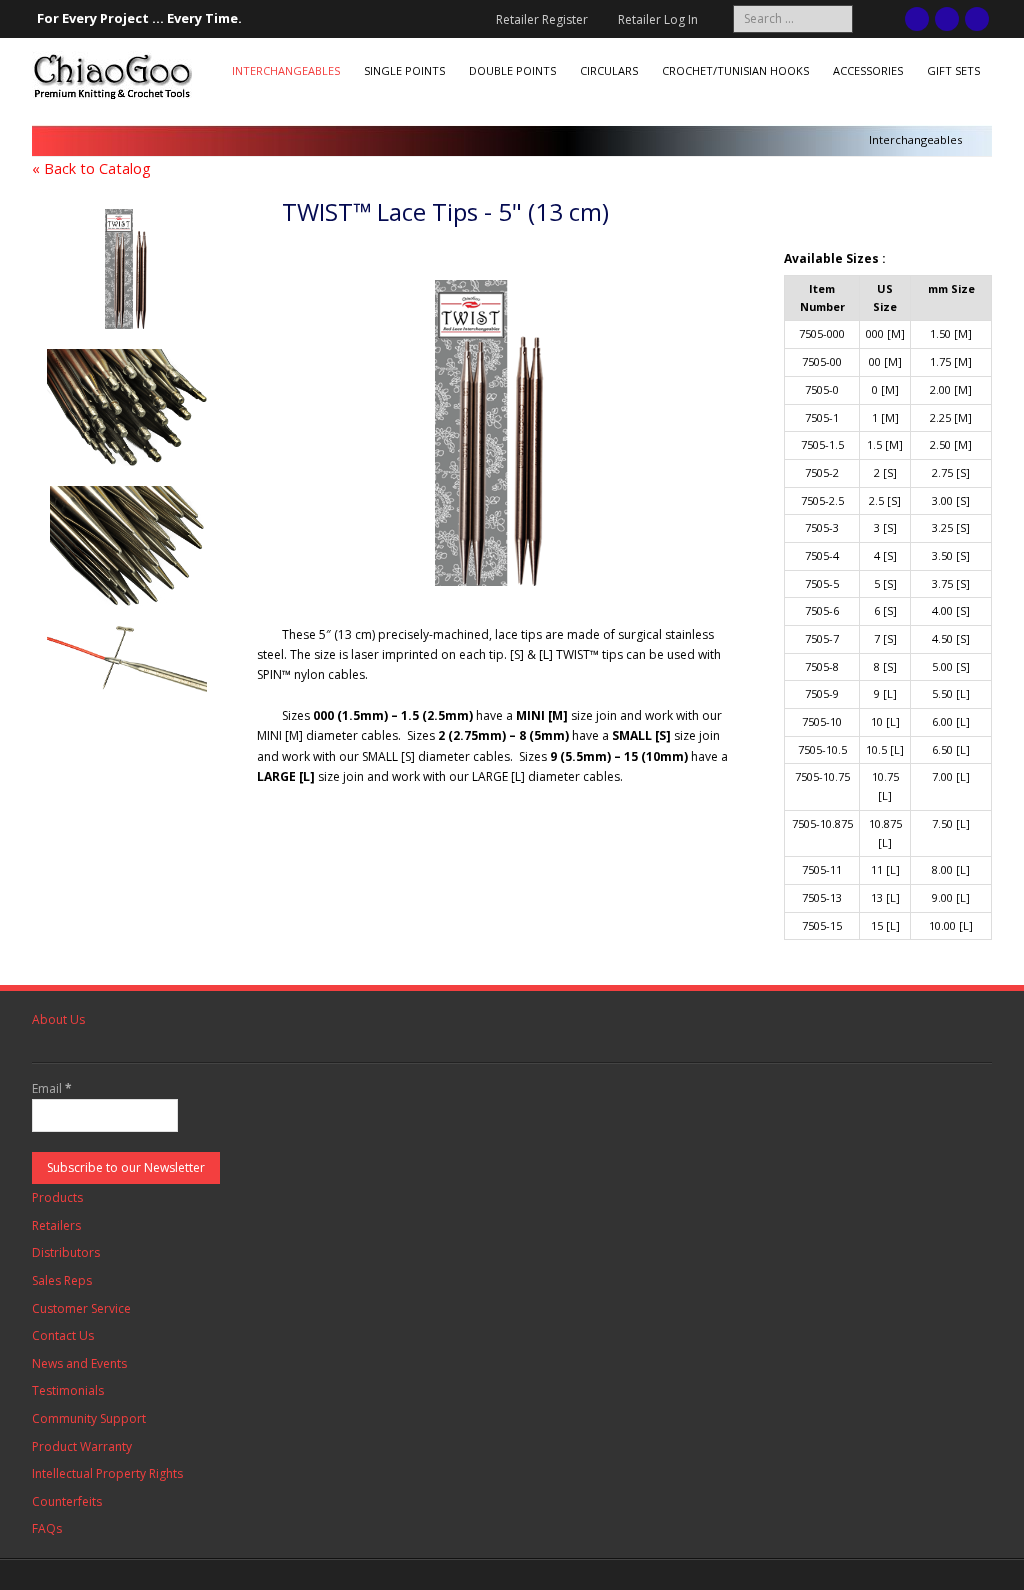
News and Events (79, 1363)
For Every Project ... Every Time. (139, 18)
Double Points (512, 70)
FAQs (47, 1528)
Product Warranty (82, 1446)
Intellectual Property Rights (107, 1473)
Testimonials (68, 1390)
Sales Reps (62, 1280)
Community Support (89, 1418)
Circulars (609, 70)
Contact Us (63, 1335)
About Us (58, 1019)
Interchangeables (286, 70)
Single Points (404, 70)
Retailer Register (542, 19)
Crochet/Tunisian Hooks (735, 70)
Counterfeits (67, 1501)
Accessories (868, 70)
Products (57, 1197)
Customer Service (81, 1308)
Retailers (56, 1225)
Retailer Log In (658, 19)
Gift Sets (953, 70)
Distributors (66, 1252)
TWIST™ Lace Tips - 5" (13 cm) (445, 211)
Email (52, 1088)
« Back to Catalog (91, 168)
